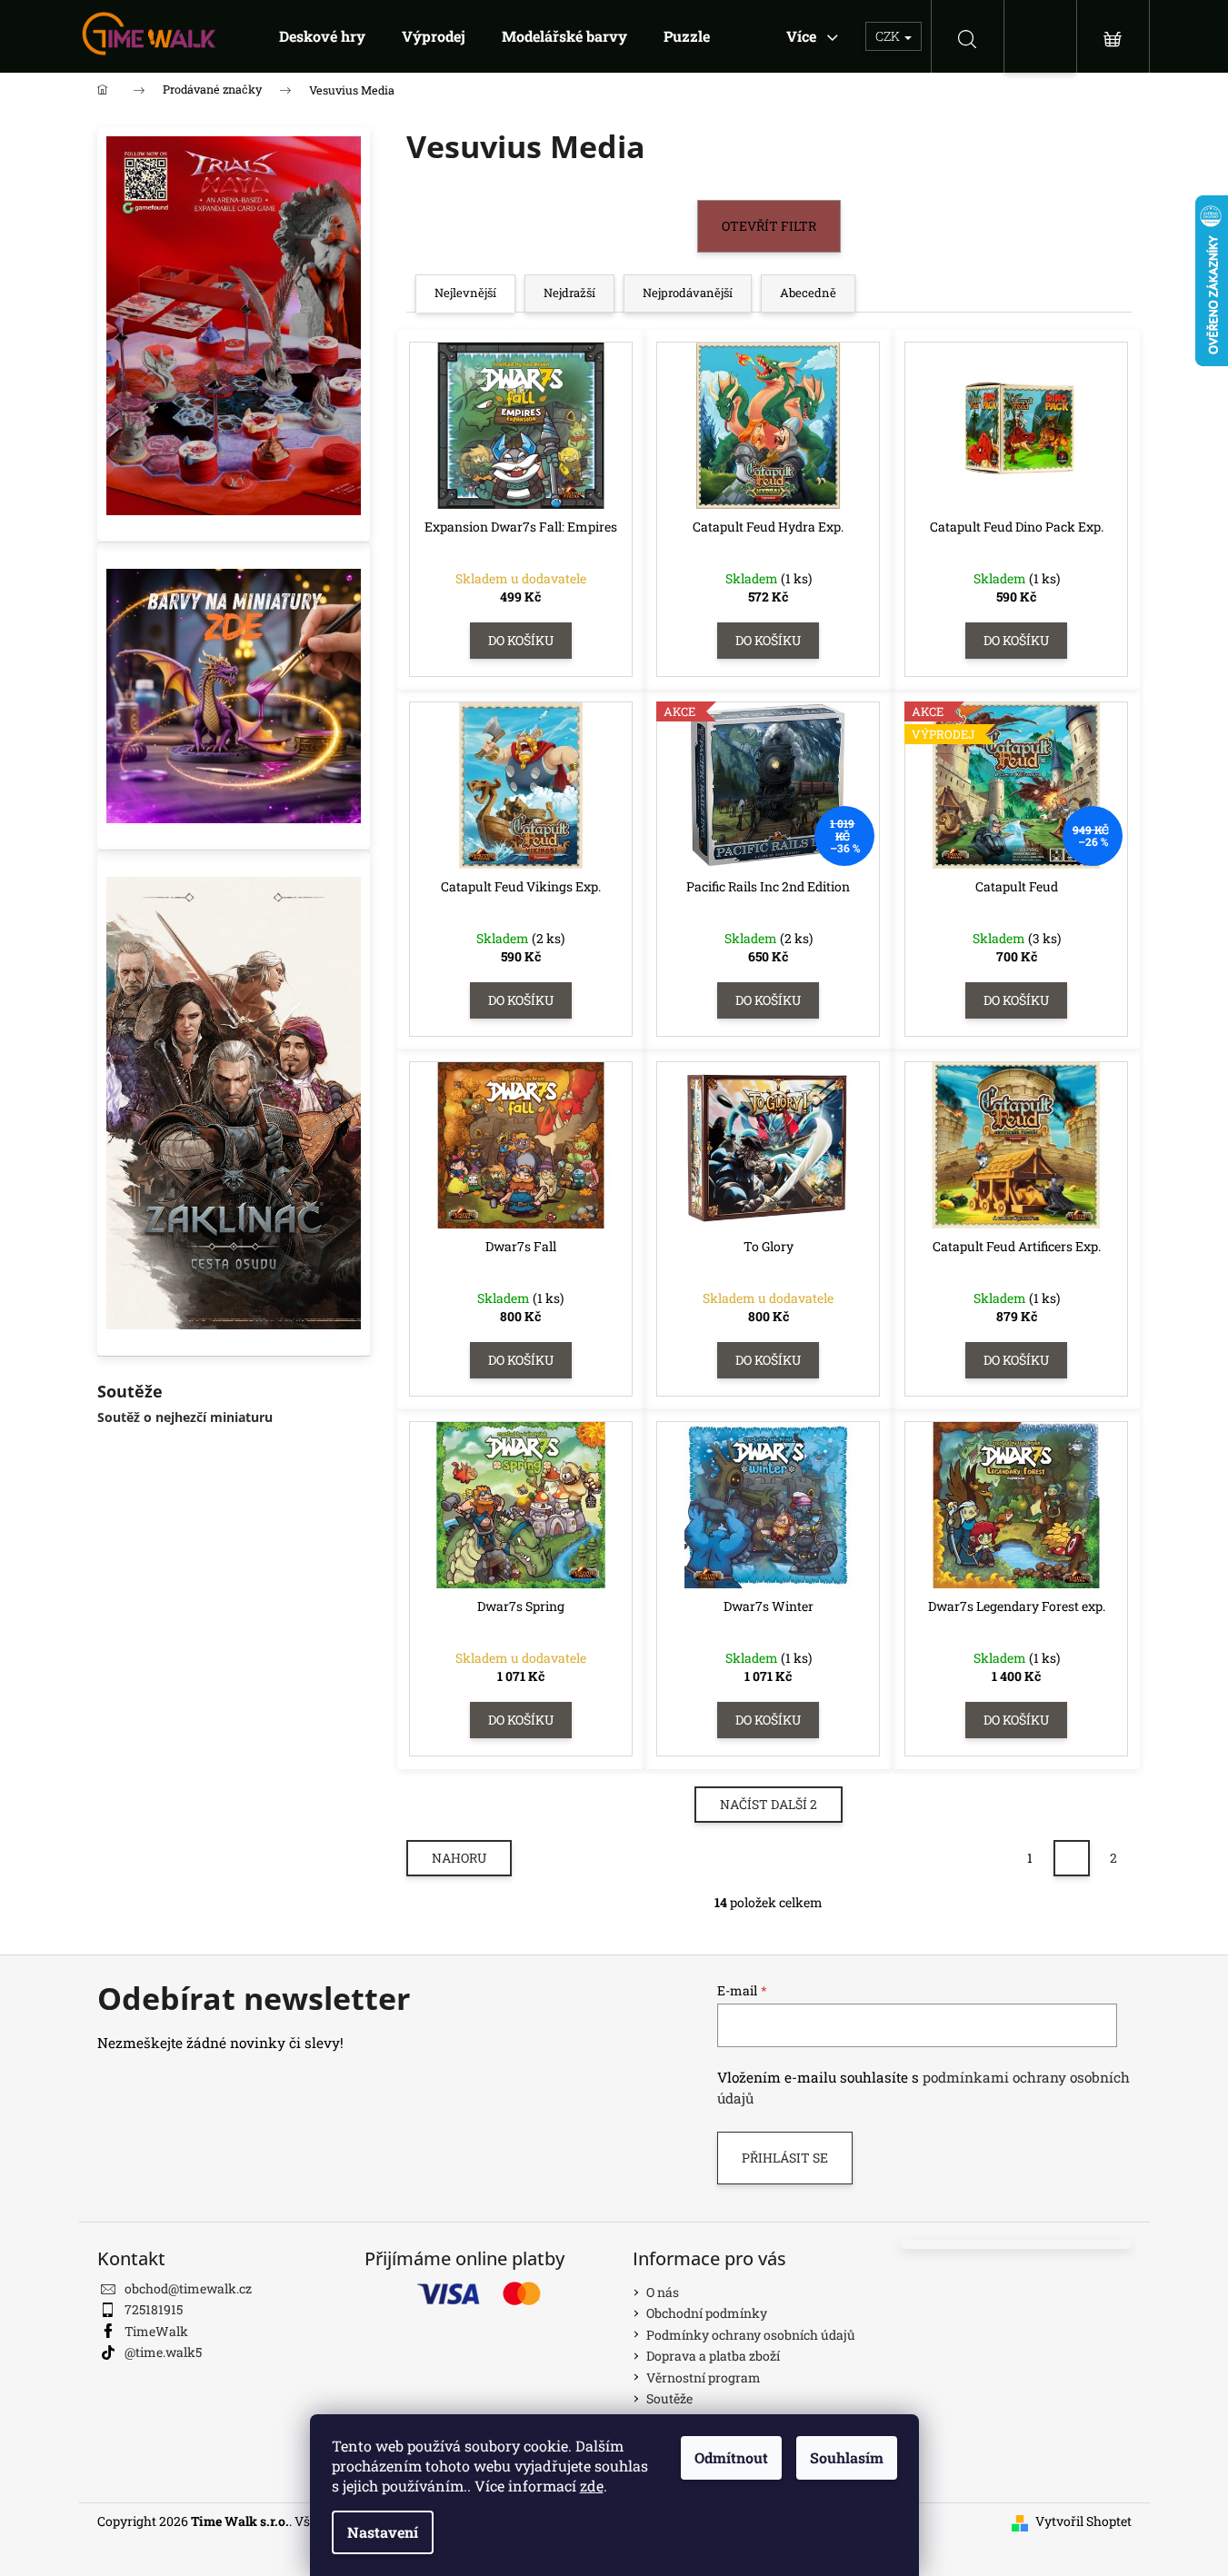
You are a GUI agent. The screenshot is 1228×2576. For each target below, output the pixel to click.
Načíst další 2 (769, 1804)
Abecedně (808, 293)
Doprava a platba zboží (713, 2356)
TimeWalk (156, 2331)
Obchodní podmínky (707, 2313)
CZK (889, 36)
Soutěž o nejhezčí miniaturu (185, 1417)
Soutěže (669, 2398)
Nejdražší (569, 293)
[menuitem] (322, 36)
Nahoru (459, 1858)
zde (592, 2486)
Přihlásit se (785, 2158)
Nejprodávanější (688, 293)
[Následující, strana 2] (1072, 1858)
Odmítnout (731, 2457)
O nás (663, 2292)
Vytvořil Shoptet (1083, 2521)
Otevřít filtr (769, 226)
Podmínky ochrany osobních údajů (751, 2335)
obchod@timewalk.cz (188, 2288)
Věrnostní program (704, 2377)
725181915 (154, 2309)
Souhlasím (847, 2457)
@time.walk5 (163, 2352)
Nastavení (383, 2532)
